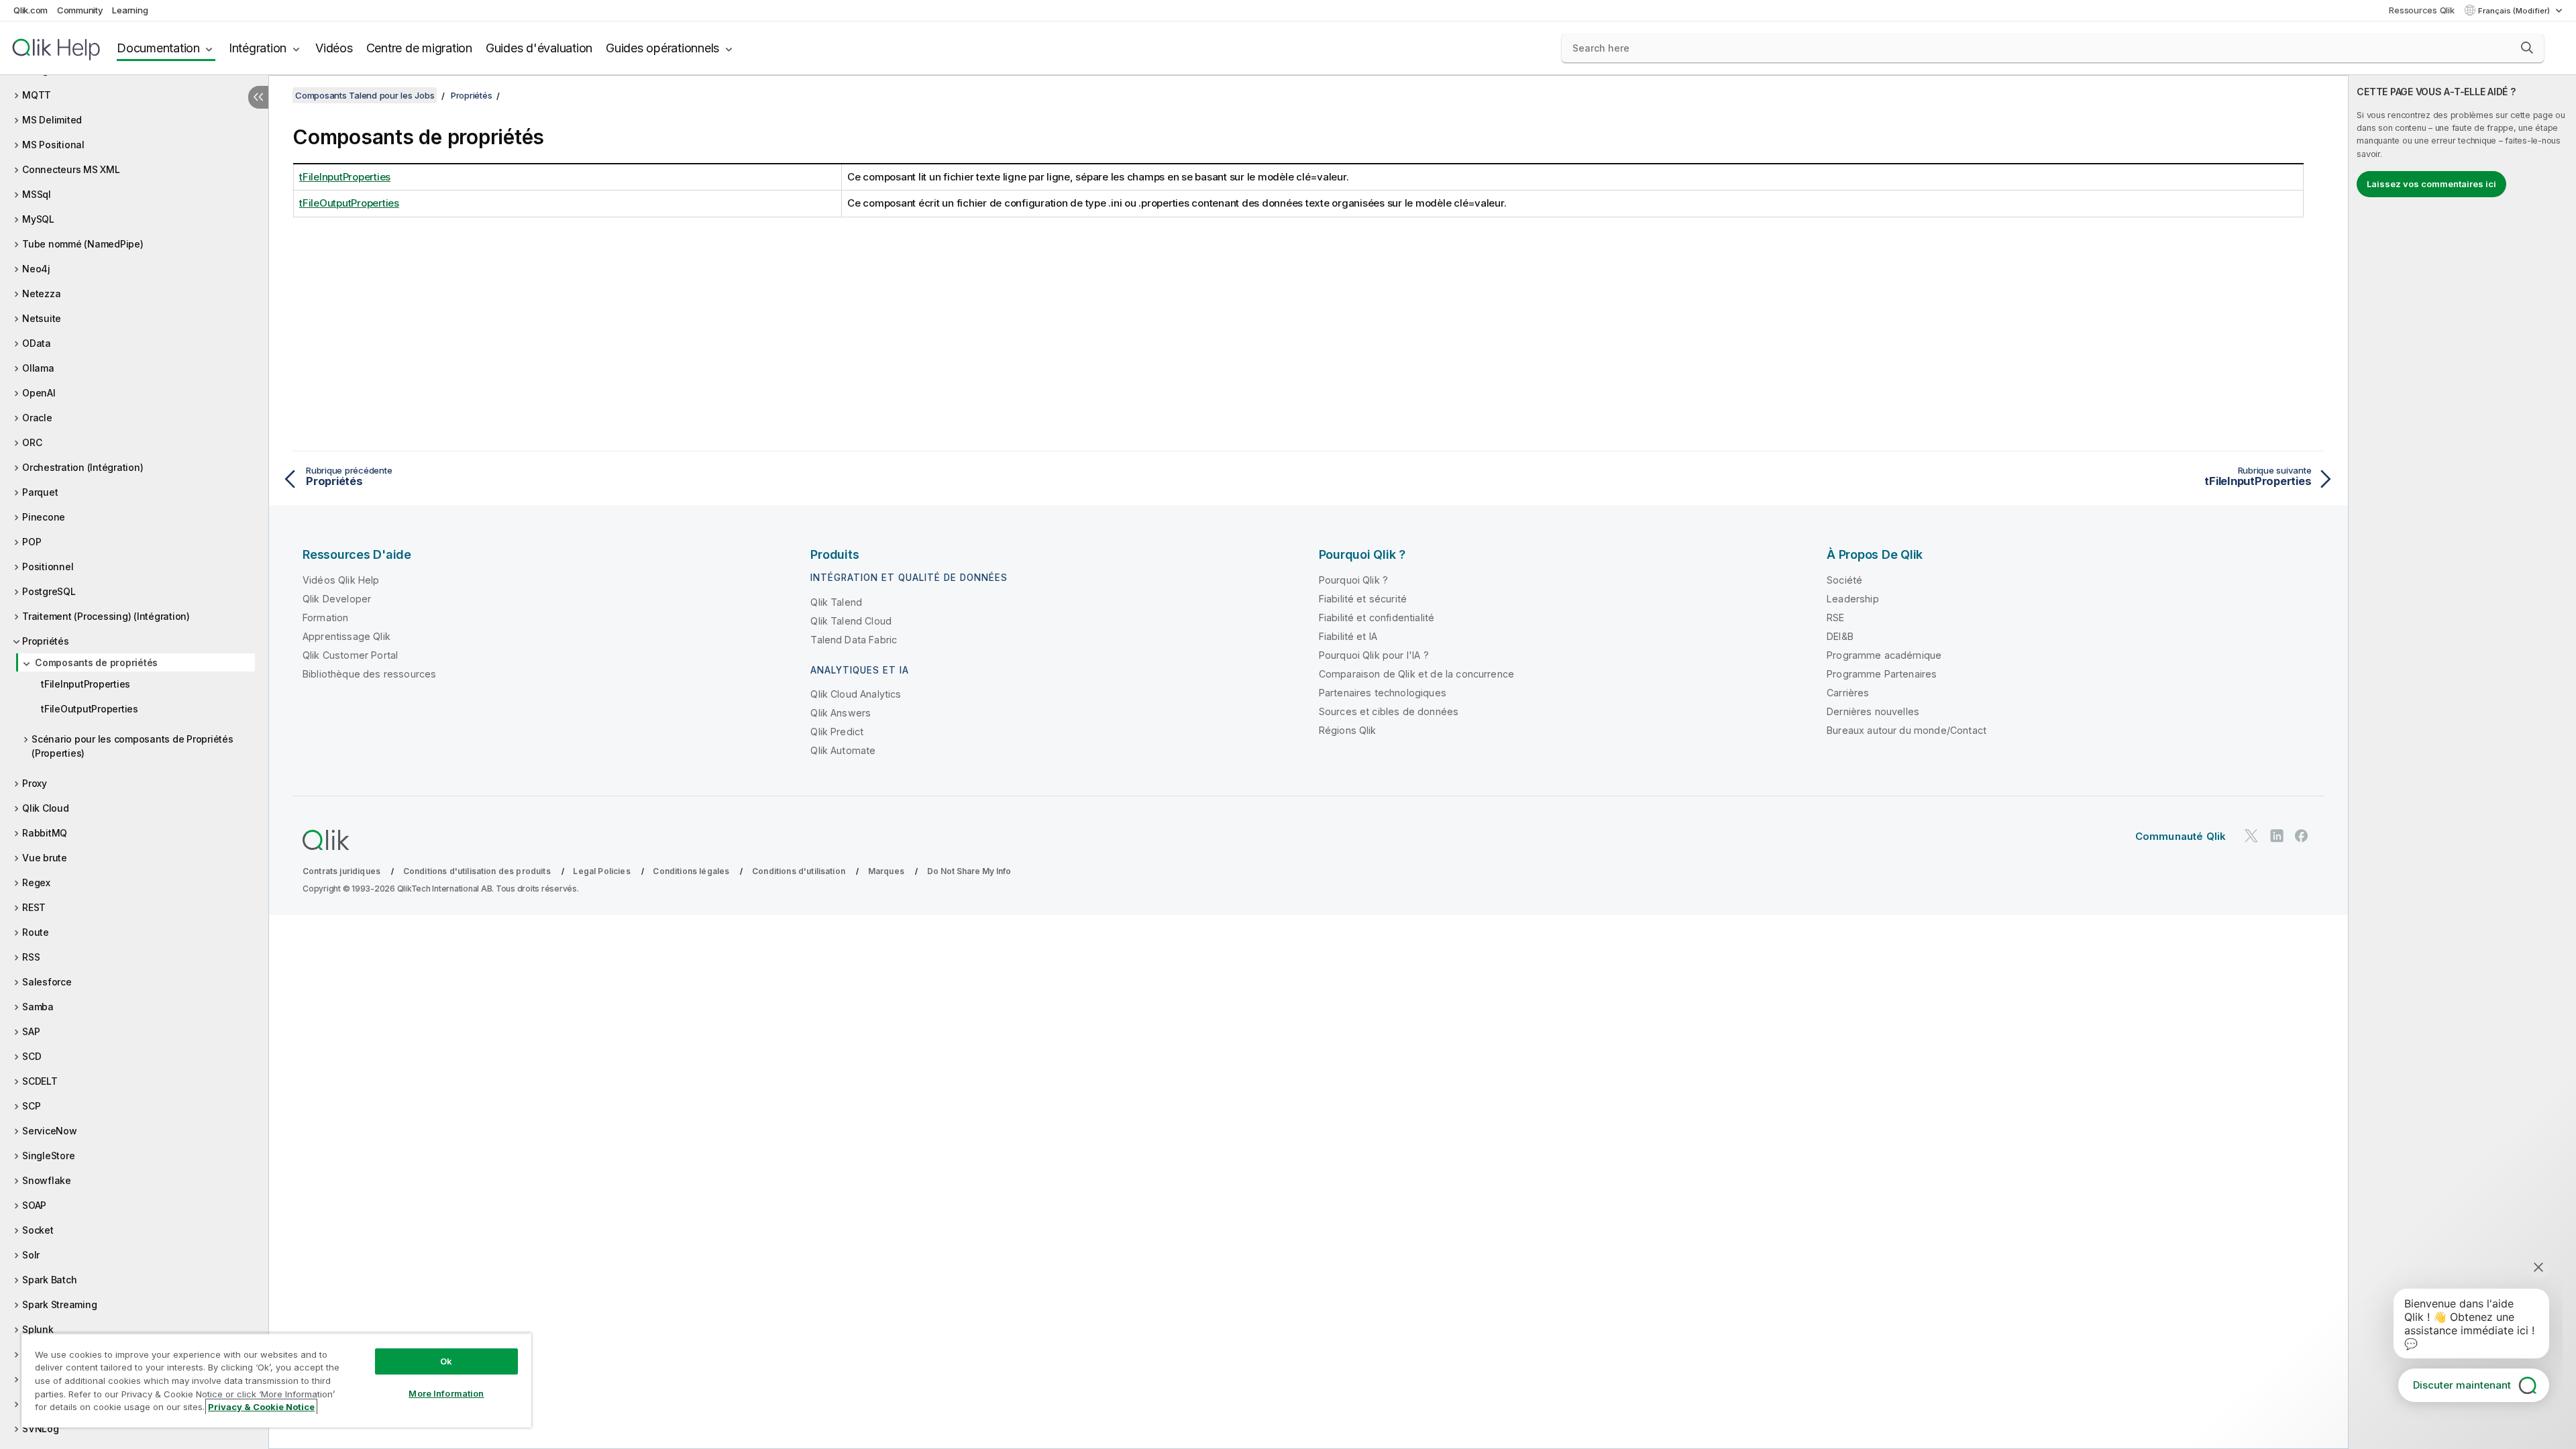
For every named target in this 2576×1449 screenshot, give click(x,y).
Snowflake (47, 1180)
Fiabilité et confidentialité (1377, 618)
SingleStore (48, 1156)
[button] (2527, 48)
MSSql (37, 194)
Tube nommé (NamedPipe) (83, 244)
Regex (36, 882)
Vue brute (45, 858)
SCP (31, 1106)
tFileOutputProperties (90, 709)
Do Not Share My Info (969, 871)
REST (34, 907)
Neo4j (36, 269)
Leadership (1853, 599)
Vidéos (334, 48)
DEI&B (1840, 636)
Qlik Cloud (46, 808)
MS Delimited (52, 120)
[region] (276, 1380)
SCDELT (40, 1081)
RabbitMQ (45, 833)
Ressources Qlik (2421, 10)
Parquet (40, 492)
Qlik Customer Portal (350, 655)
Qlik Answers (841, 713)
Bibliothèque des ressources (369, 674)
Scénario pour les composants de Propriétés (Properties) (132, 746)
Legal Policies (601, 871)
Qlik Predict (837, 732)
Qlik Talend (836, 602)
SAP (31, 1031)
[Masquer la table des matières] (258, 97)
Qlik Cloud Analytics (856, 694)
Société (1844, 580)
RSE (1835, 618)
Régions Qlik (1348, 730)
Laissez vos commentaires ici (2431, 184)
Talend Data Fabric (854, 640)
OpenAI (39, 393)
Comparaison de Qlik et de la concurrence (1416, 674)
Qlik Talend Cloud (851, 621)
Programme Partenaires (1882, 674)
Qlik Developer (337, 599)
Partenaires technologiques (1383, 693)
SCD (32, 1056)
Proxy (35, 783)
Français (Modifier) (2515, 11)
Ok (446, 1361)
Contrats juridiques (341, 871)
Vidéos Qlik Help (341, 580)
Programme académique (1884, 655)
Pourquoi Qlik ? (1353, 580)
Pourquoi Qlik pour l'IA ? (1374, 655)
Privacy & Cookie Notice (261, 1407)
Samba (38, 1007)
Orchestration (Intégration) (83, 467)
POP (32, 542)
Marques (886, 871)
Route (36, 932)
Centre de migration (419, 48)
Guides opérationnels (662, 48)
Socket (38, 1230)
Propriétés (46, 641)
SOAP (34, 1205)
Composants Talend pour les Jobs (365, 95)
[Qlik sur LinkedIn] (2277, 836)
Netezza (41, 293)
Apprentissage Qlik (346, 636)
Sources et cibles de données (1389, 711)
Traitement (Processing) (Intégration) (106, 616)
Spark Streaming (59, 1304)
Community (80, 10)
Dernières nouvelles (1873, 711)
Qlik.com (31, 10)
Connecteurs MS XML (71, 169)
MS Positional (53, 145)
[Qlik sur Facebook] (2302, 836)
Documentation (158, 48)
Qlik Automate (843, 750)
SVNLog (41, 1429)
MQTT (37, 95)
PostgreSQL (49, 591)
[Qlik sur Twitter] (2251, 836)
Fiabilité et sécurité (1363, 599)
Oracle (37, 418)
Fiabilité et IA (1348, 636)
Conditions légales (691, 871)
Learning (130, 10)
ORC (32, 442)
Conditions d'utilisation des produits (477, 871)
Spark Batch (49, 1280)
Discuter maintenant (2462, 1385)
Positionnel (48, 567)
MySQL (38, 219)
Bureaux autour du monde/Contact (1907, 730)
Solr (31, 1255)
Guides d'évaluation (539, 48)
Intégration (258, 48)
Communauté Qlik (2181, 836)
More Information (446, 1393)
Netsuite (42, 318)
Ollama (38, 368)
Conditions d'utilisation (799, 871)
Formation (325, 618)
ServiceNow (50, 1131)
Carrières (1848, 693)
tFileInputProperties (86, 684)
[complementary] (2462, 762)
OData (37, 343)
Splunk (38, 1329)
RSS (31, 957)
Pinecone (44, 517)
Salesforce (47, 982)
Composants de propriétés (96, 662)
